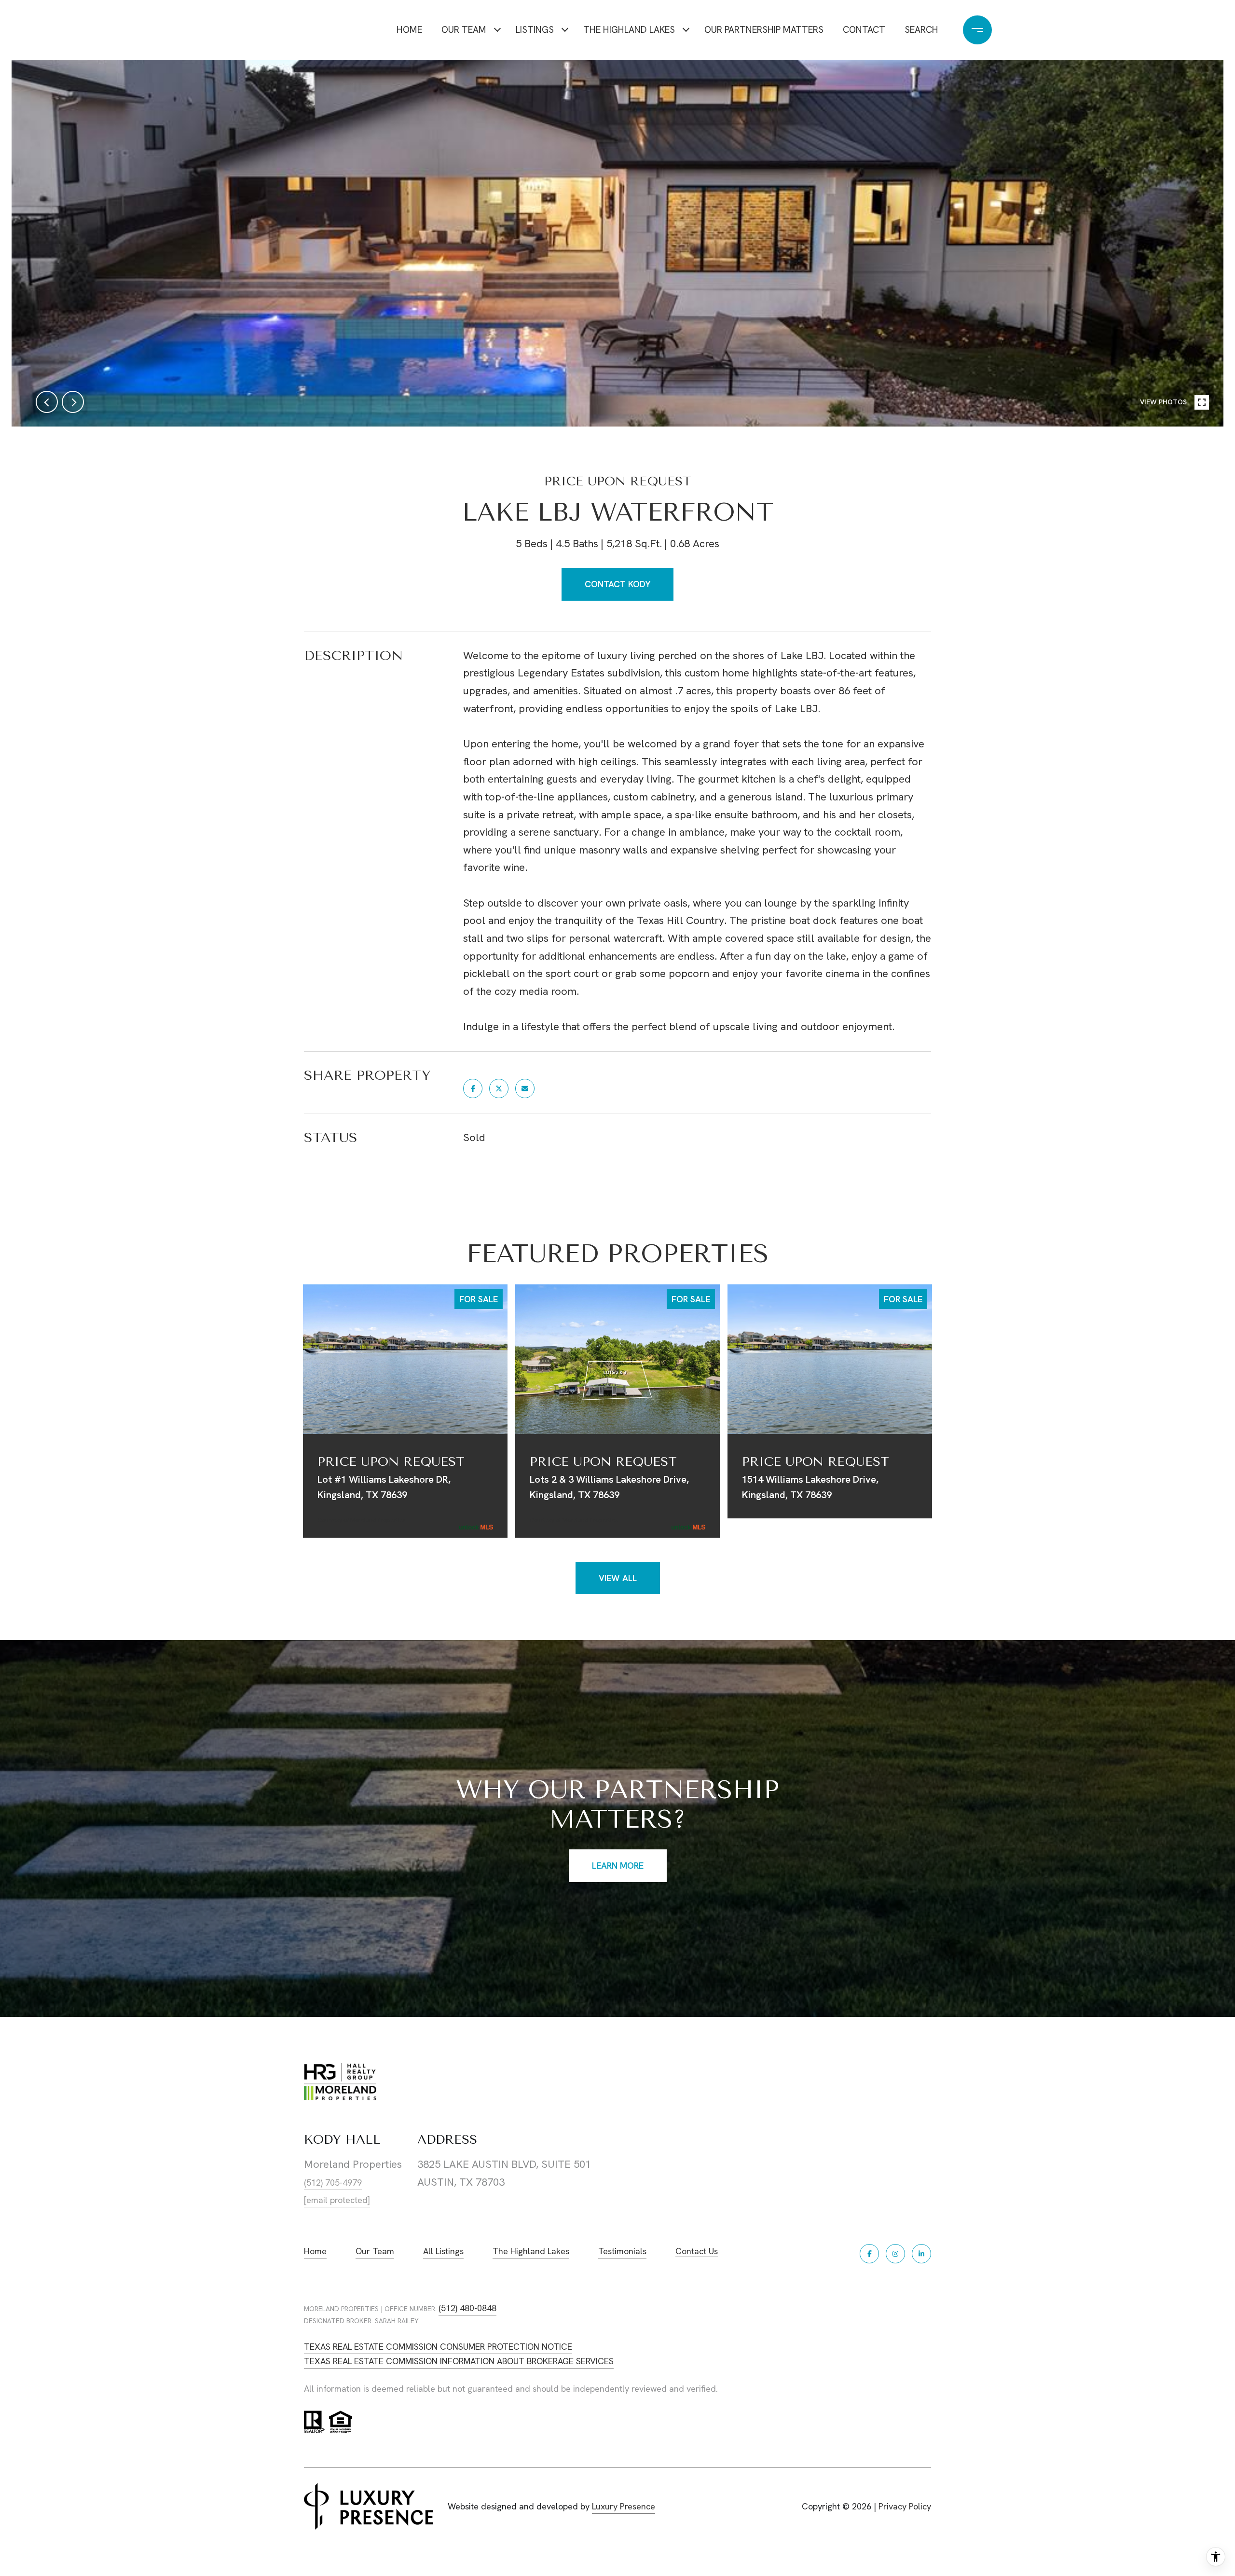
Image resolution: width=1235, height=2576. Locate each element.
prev (47, 402)
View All (618, 1578)
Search (921, 30)
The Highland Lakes (629, 30)
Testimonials (622, 2251)
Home (409, 30)
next (73, 402)
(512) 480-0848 (467, 2308)
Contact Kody (617, 584)
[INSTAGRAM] (895, 2254)
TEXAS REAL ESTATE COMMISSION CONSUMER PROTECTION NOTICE (438, 2347)
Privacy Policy (905, 2506)
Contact (864, 30)
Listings (535, 30)
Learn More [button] (618, 1866)
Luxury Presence (624, 2506)
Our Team (464, 30)
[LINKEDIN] (921, 2254)
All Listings (443, 2251)
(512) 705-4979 (333, 2183)
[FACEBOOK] (869, 2254)
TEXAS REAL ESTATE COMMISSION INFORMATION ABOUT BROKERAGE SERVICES (459, 2361)
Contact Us (697, 2252)
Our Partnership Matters (764, 30)
